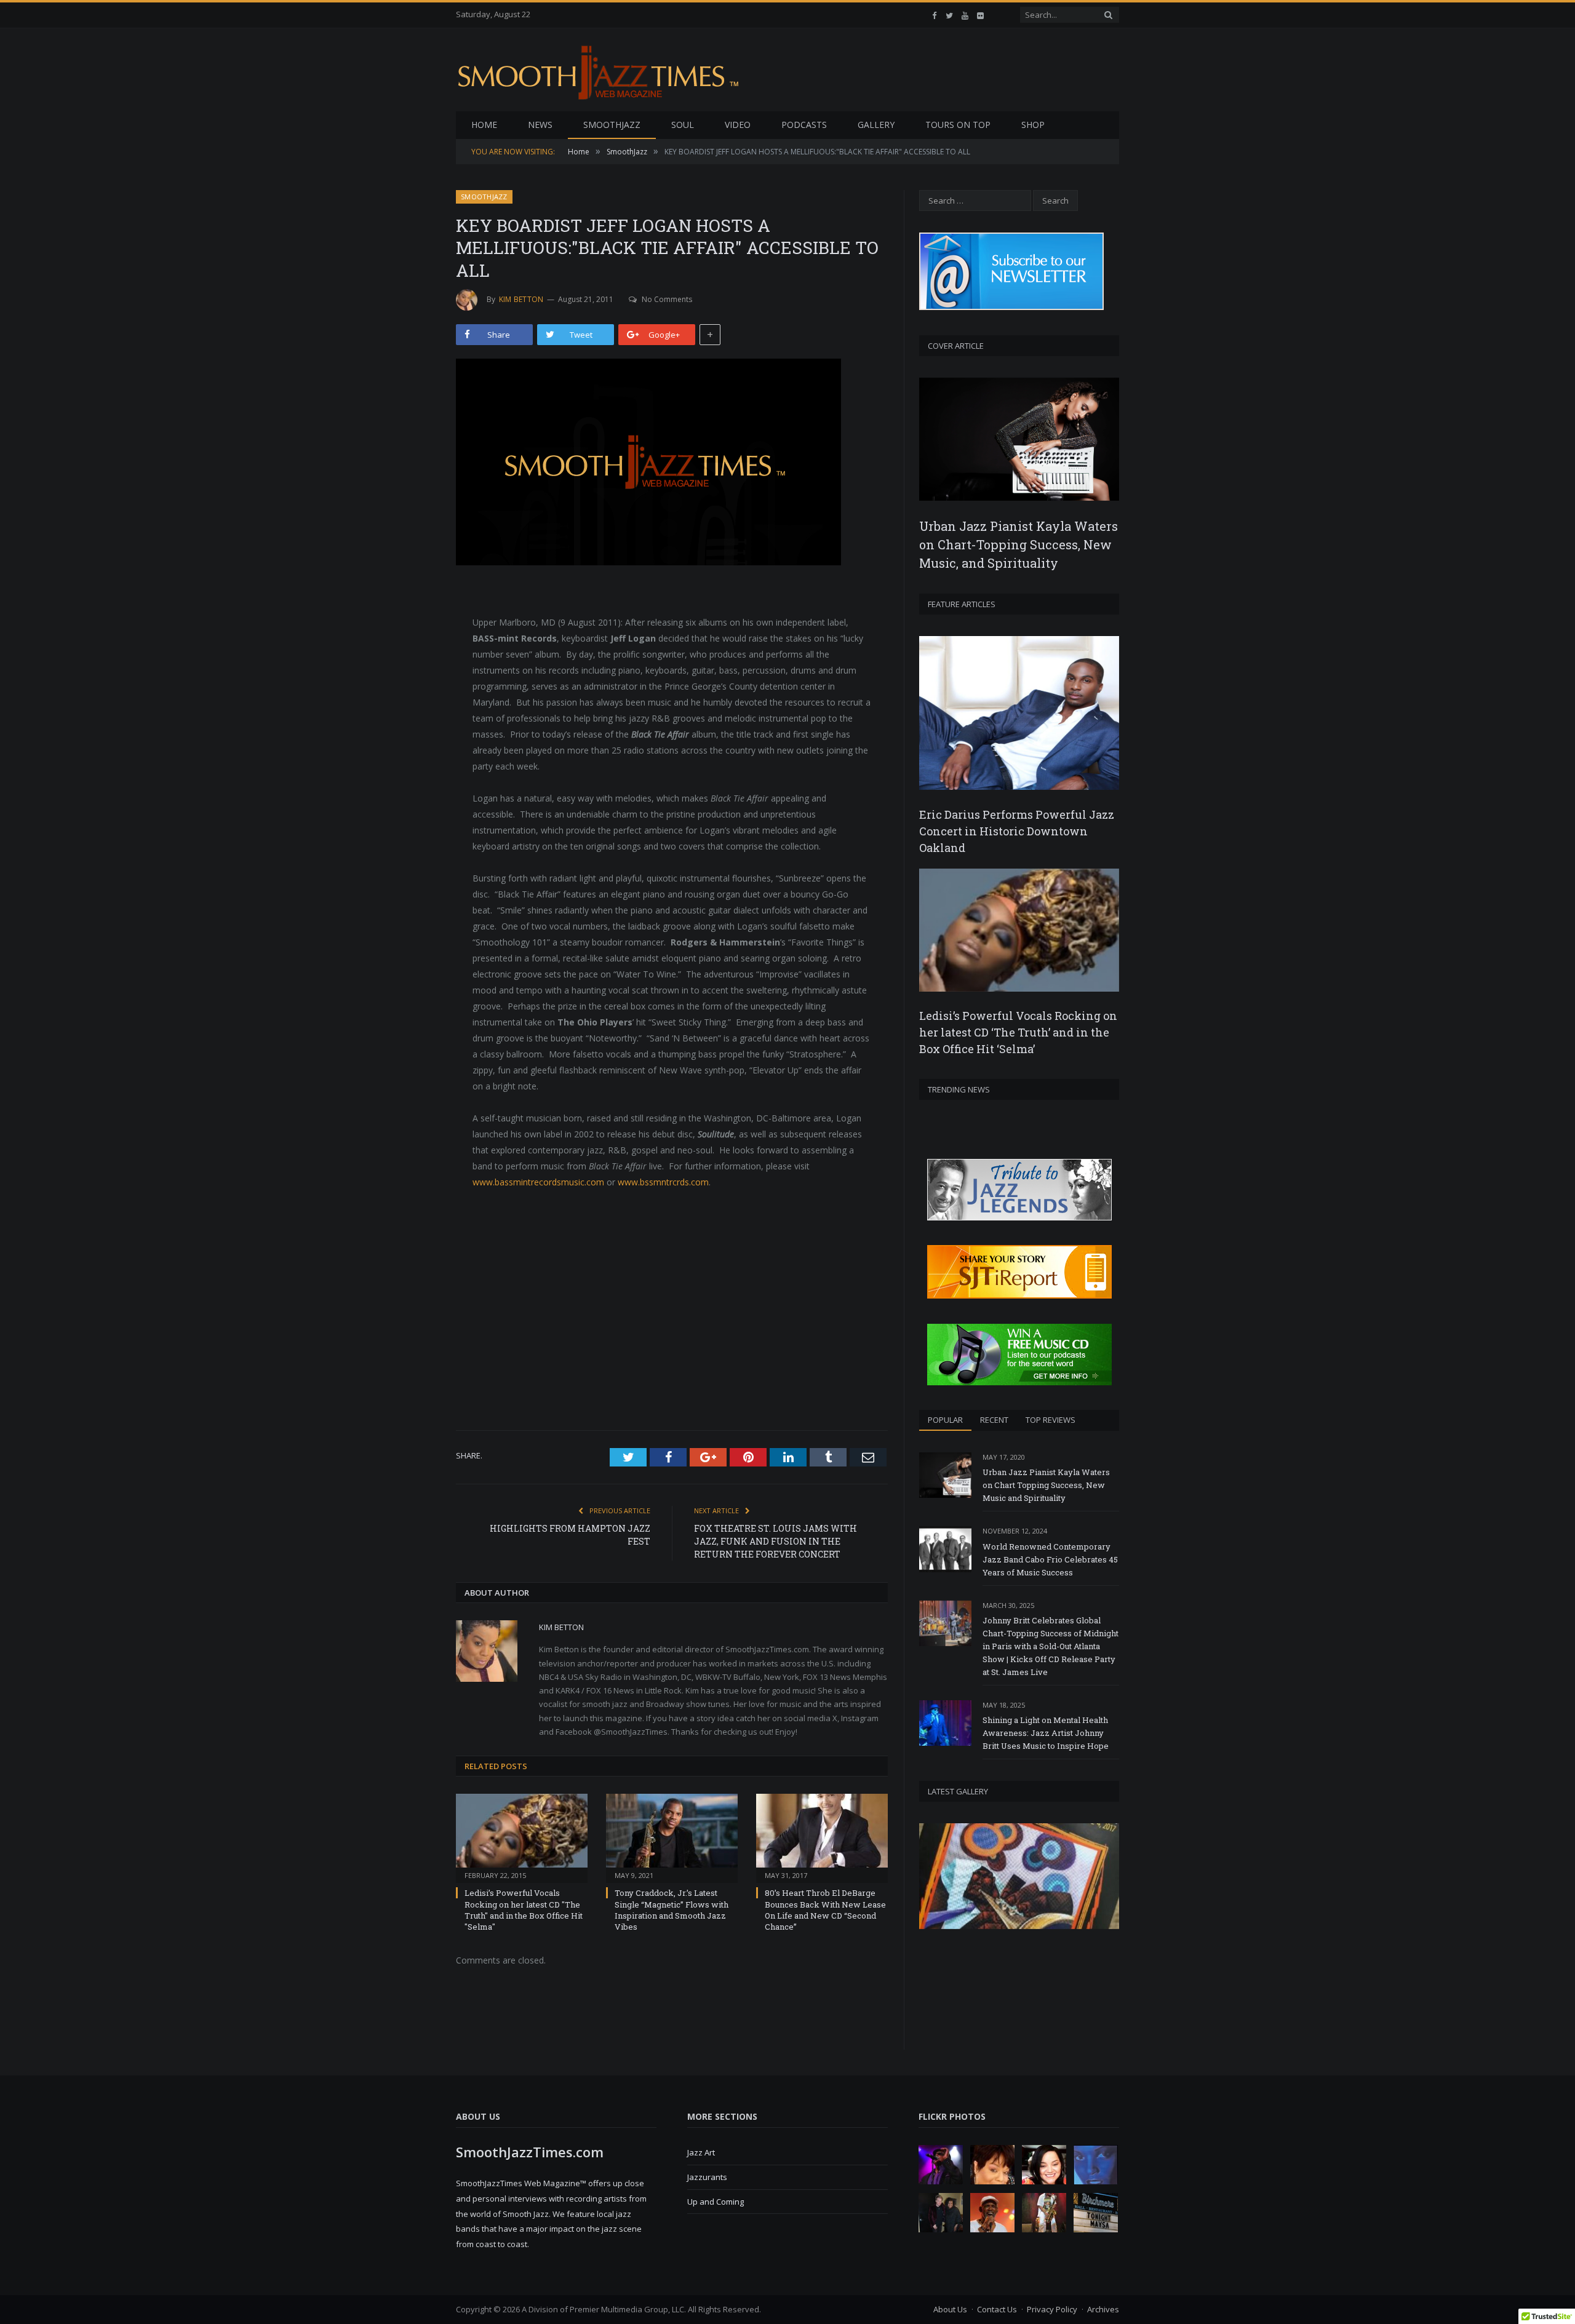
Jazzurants (707, 2177)
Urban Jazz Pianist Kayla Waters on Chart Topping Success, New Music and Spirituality (1046, 1485)
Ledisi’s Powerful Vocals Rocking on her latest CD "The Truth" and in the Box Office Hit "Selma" (524, 1910)
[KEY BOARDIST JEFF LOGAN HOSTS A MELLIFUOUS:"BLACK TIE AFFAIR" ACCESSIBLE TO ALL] (672, 464)
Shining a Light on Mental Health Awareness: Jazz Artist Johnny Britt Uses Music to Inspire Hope (1046, 1733)
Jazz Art (701, 2152)
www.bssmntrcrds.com (663, 1182)
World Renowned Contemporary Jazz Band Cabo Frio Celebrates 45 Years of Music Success (1050, 1559)
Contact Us (997, 2309)
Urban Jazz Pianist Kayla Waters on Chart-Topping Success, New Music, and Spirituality (1019, 544)
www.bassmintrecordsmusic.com (538, 1182)
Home (484, 125)
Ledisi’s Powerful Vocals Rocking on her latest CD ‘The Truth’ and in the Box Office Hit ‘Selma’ (1018, 1032)
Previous (933, 1925)
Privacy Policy (1052, 2309)
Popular (945, 1420)
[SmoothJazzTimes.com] (601, 70)
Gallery (876, 125)
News (540, 125)
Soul (683, 125)
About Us (950, 2309)
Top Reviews (1051, 1420)
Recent (994, 1420)
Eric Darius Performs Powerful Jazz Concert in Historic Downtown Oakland (1017, 831)
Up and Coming (716, 2202)
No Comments (667, 299)
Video (738, 125)
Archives (1103, 2309)
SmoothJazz (612, 125)
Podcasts (804, 125)
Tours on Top (958, 125)
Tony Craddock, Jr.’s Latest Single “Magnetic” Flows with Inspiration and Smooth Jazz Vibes (672, 1910)
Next (1105, 1925)
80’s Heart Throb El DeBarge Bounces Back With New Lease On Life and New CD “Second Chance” (825, 1910)
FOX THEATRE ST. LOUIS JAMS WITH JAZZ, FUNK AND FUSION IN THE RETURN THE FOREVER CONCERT (776, 1541)
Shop (1033, 125)
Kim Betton (521, 299)
